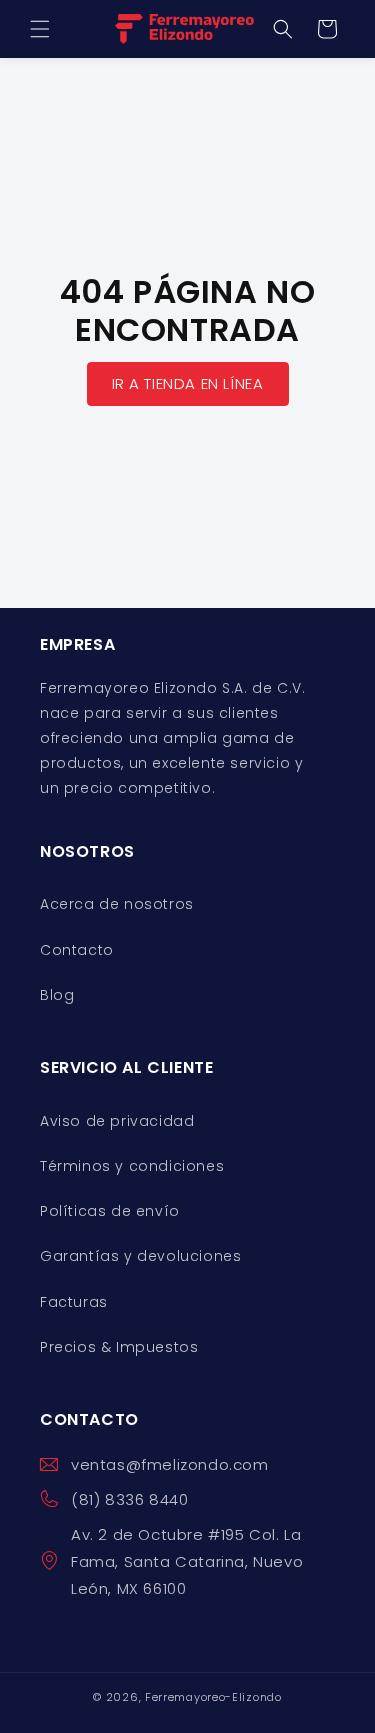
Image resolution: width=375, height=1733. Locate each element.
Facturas (74, 1302)
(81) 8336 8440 (129, 1499)
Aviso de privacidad (117, 1121)
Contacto (77, 950)
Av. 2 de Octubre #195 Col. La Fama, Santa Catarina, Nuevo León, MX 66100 (187, 1561)
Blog (57, 995)
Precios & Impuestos (119, 1347)
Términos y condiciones (132, 1166)
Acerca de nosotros (117, 904)
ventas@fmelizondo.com (170, 1464)
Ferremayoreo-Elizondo (213, 1697)
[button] (40, 29)
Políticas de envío (110, 1211)
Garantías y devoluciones (140, 1256)
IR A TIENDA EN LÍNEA (188, 382)
